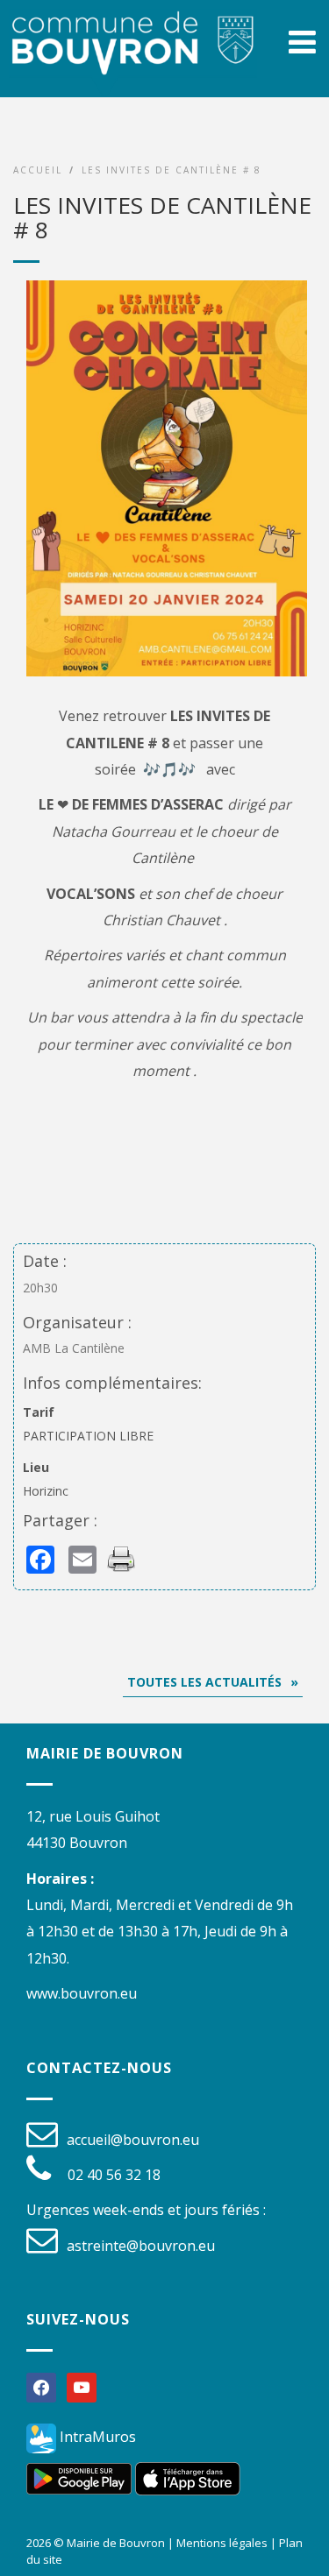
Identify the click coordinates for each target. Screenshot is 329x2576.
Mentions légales (222, 2543)
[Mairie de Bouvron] (133, 60)
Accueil (38, 170)
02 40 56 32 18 (114, 2175)
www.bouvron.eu (82, 1993)
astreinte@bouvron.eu (141, 2246)
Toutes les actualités (204, 1682)
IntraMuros (96, 2437)
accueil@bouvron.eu (133, 2140)
